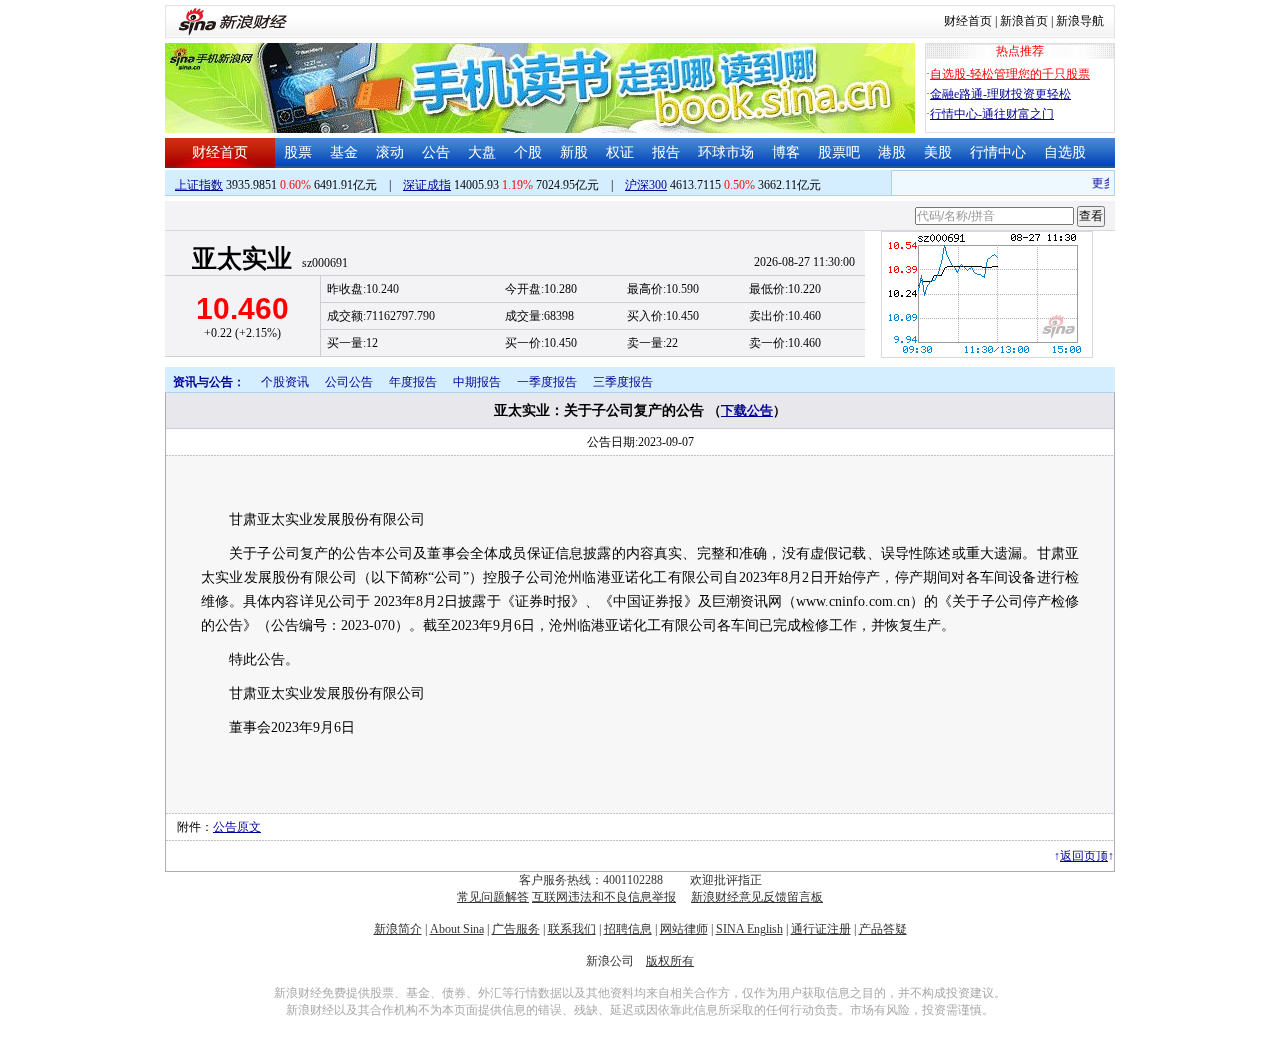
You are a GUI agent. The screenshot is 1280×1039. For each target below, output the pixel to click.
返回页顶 (1084, 856)
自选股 (1065, 152)
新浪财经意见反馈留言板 (757, 897)
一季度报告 (547, 382)
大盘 (482, 152)
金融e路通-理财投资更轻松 (1000, 94)
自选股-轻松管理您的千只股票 (1010, 74)
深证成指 (427, 185)
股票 (298, 152)
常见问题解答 (493, 897)
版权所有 (670, 961)
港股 (892, 152)
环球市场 (726, 152)
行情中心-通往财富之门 (992, 114)
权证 (620, 152)
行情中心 (998, 152)
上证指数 (199, 185)
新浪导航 (1080, 21)
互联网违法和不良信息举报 (604, 897)
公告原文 (237, 827)
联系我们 (572, 929)
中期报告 (477, 382)
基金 (344, 152)
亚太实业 (242, 258)
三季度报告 (623, 382)
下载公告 (747, 410)
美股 (938, 152)
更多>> (1105, 183)
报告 (666, 152)
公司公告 (349, 382)
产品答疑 (883, 929)
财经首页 (968, 21)
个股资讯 (285, 382)
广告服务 (516, 929)
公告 (436, 152)
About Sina (457, 929)
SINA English (749, 929)
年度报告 (413, 382)
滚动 (390, 152)
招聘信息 (628, 929)
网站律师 (684, 929)
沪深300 (646, 185)
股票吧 (839, 152)
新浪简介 (398, 929)
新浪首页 (1024, 21)
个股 (528, 152)
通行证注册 (821, 929)
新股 (574, 152)
